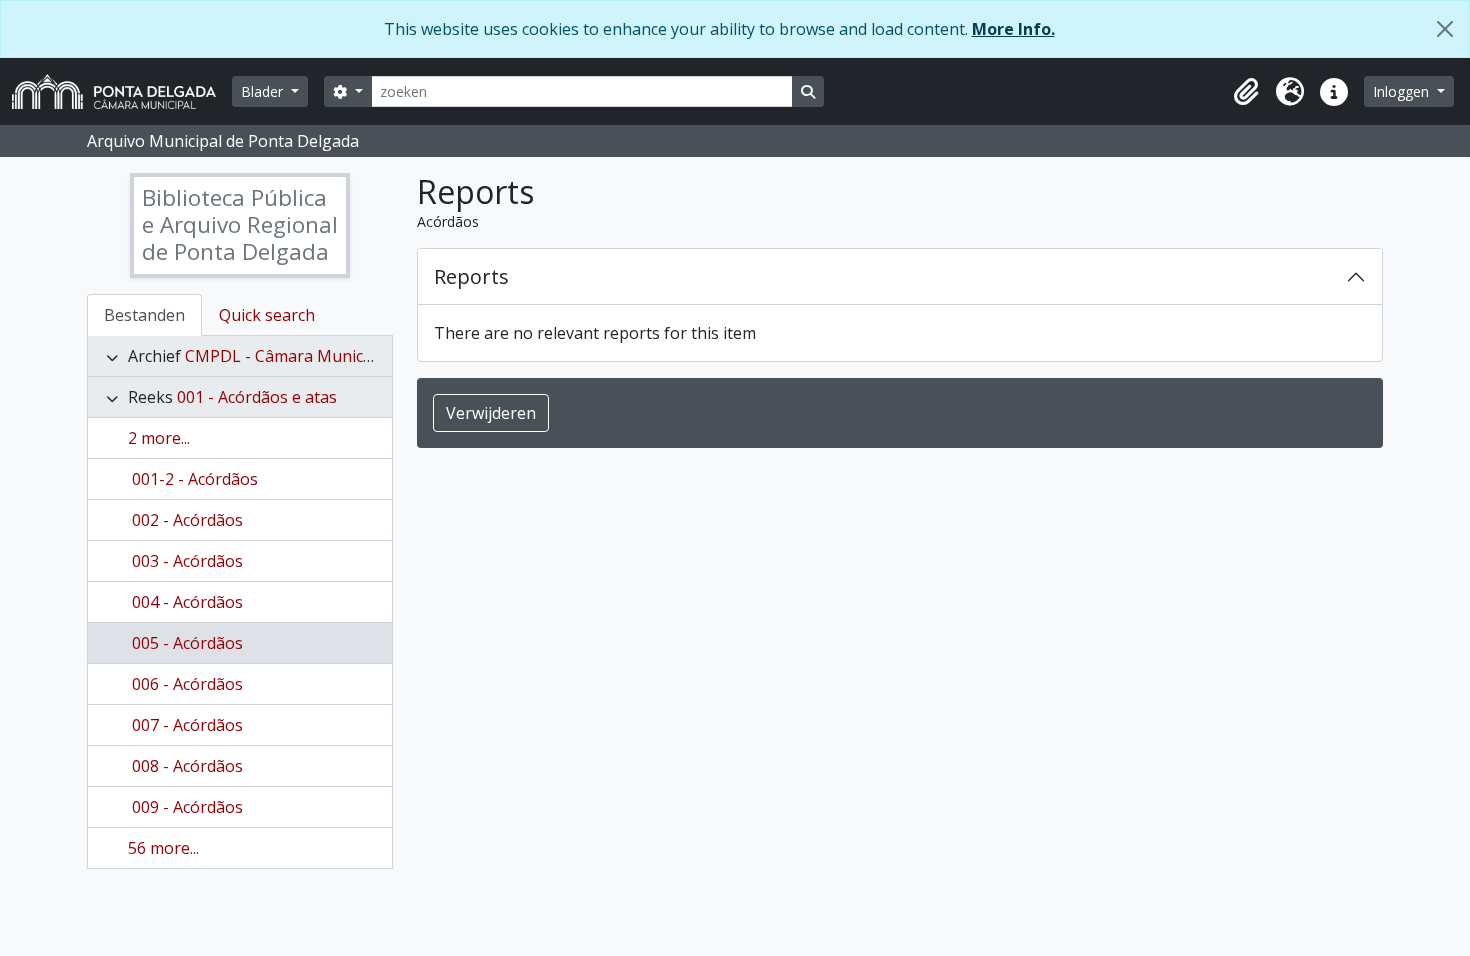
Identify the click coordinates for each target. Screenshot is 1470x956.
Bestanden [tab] (144, 315)
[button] (1246, 92)
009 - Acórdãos (187, 807)
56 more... (163, 848)
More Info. (1013, 29)
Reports (471, 276)
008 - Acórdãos (187, 766)
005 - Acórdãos (187, 643)
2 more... (159, 438)
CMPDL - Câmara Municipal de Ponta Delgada (356, 356)
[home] (122, 91)
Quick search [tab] (267, 315)
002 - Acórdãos (187, 520)
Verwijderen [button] (491, 413)
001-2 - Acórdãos (195, 479)
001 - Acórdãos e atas (257, 397)
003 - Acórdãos (187, 561)
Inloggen (1403, 91)
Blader (264, 91)
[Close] (1445, 29)
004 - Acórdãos (187, 602)
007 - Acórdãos (187, 725)
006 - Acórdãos (187, 684)
